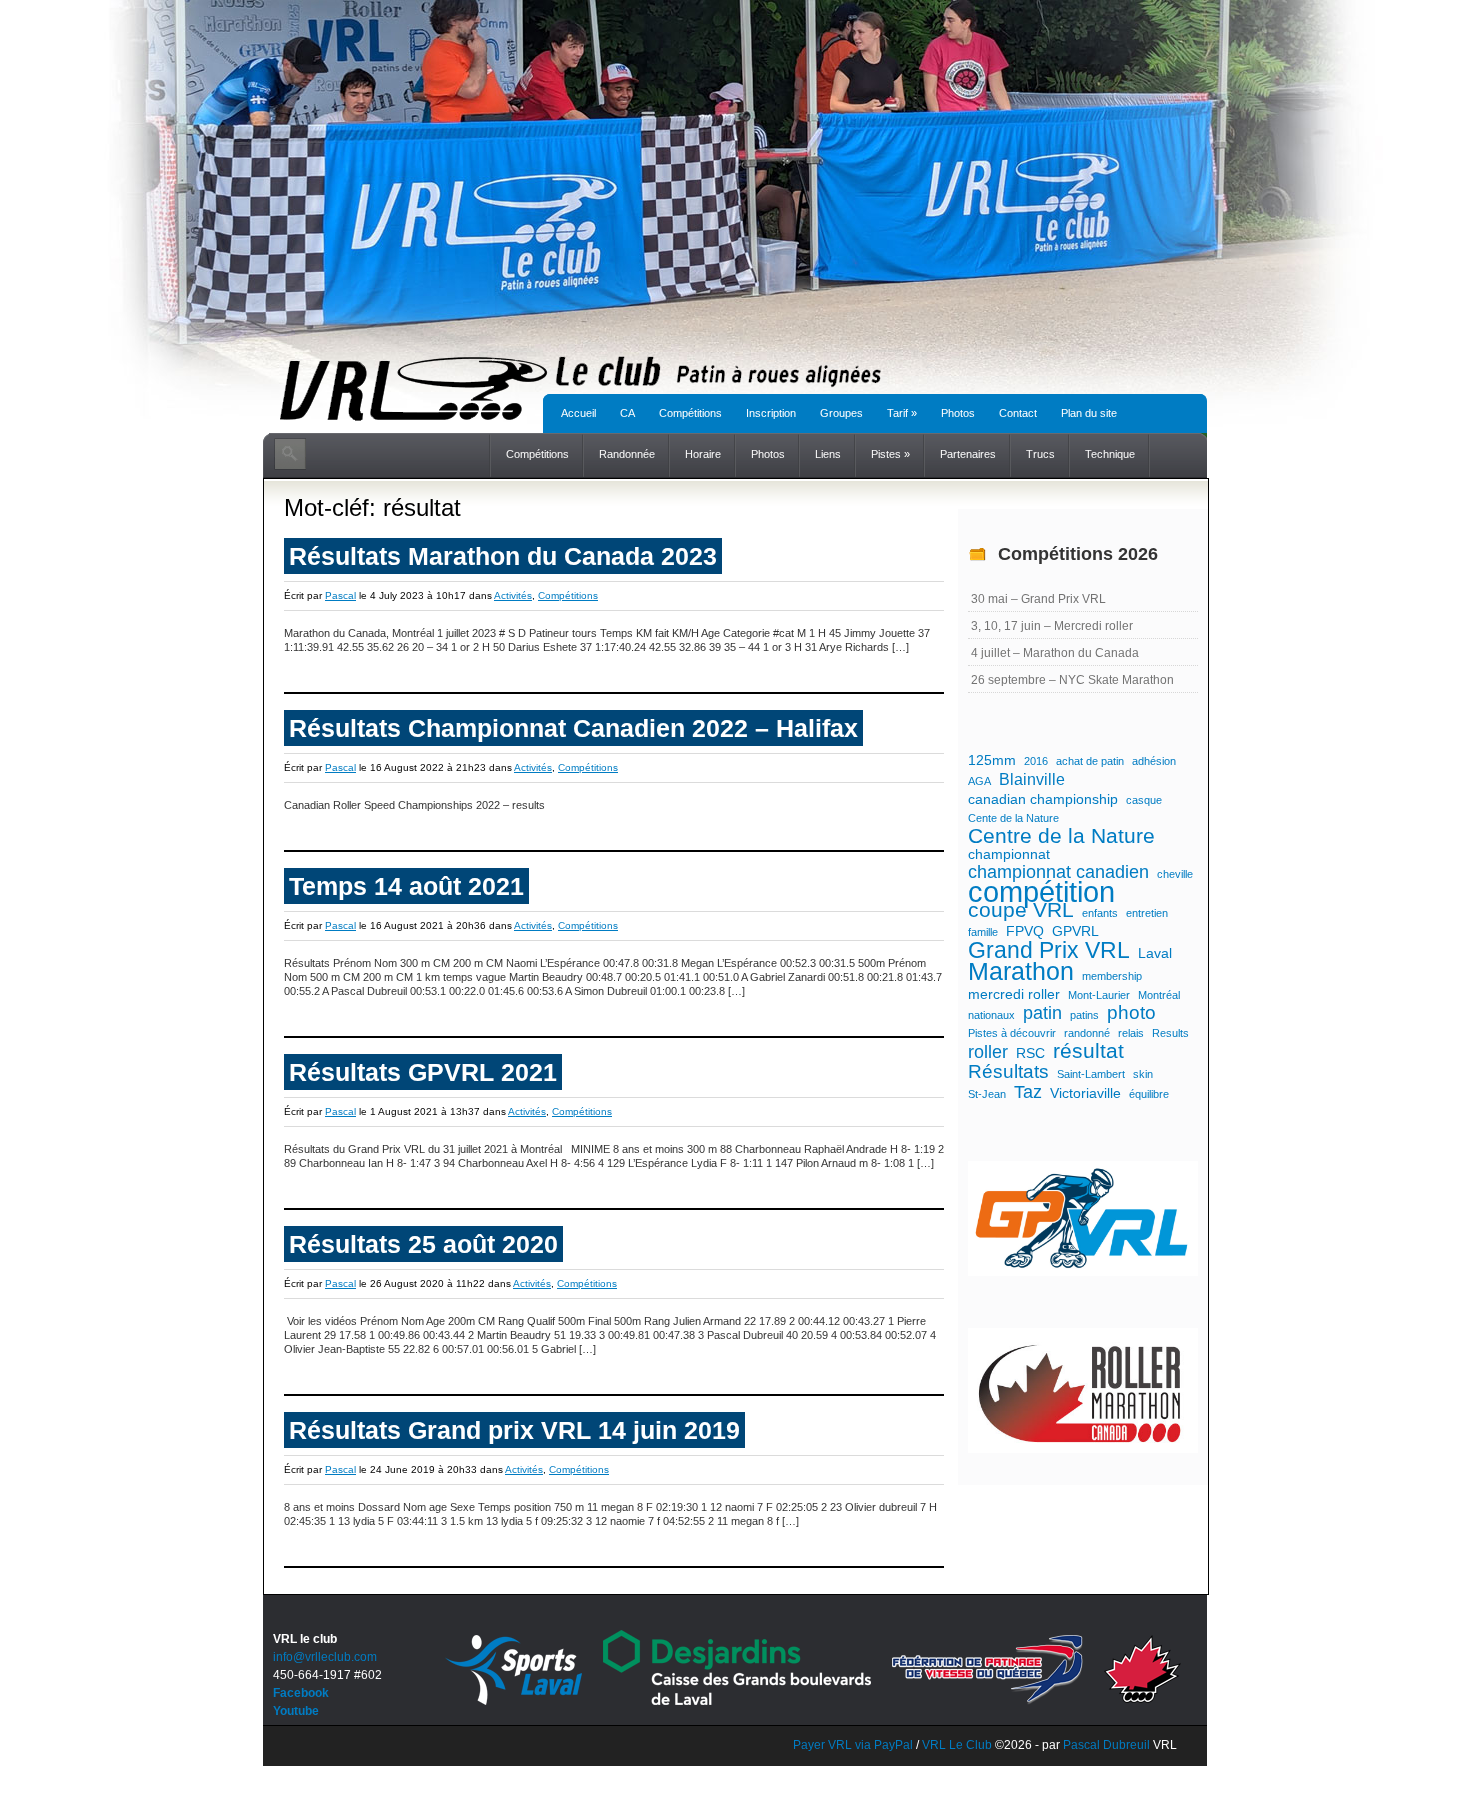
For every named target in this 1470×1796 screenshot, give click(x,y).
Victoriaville (1085, 1093)
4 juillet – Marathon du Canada (1055, 653)
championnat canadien (1058, 872)
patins (1084, 1015)
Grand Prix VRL (1049, 950)
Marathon (1021, 972)
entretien (1147, 913)
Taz (1028, 1092)
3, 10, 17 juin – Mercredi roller (1052, 626)
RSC (1030, 1053)
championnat (1009, 854)
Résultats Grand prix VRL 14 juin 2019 (514, 1430)
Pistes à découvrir (1012, 1033)
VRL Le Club (958, 1745)
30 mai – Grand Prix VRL (1038, 599)
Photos (958, 413)
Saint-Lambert (1091, 1074)
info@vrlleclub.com (325, 1657)
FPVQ (1025, 931)
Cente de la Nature (1013, 818)
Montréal (1159, 995)
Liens (828, 454)
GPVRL (1075, 931)
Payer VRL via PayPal (853, 1745)
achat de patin (1090, 761)
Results (1170, 1033)
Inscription (771, 413)
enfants (1100, 913)
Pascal (340, 595)
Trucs (1040, 454)
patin (1042, 1013)
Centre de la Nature (1061, 836)
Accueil (578, 413)
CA (627, 413)
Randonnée (627, 454)
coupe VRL (1021, 910)
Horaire (703, 454)
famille (983, 932)
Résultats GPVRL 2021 (423, 1072)
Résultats (1008, 1072)
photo (1131, 1013)
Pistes (890, 454)
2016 (1036, 761)
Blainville (1032, 779)
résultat (1088, 1051)
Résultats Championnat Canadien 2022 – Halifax (573, 728)
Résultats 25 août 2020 (423, 1244)
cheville (1175, 874)
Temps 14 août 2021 (406, 886)
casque (1144, 800)
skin (1143, 1074)
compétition (1041, 892)
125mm (992, 760)
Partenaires (968, 454)
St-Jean (987, 1094)
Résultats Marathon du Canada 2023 (503, 556)
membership (1112, 976)
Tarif (902, 413)
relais (1131, 1033)
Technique (1110, 454)
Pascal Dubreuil (1106, 1745)
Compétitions (690, 413)
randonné (1087, 1033)
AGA (979, 781)
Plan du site (1089, 413)
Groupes (841, 413)
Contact (1018, 413)
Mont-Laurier (1099, 995)
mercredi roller (1014, 994)
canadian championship (1043, 799)
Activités (513, 595)
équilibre (1149, 1094)
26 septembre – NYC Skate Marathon (1072, 680)
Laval (1155, 953)
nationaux (991, 1015)
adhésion (1154, 761)
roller (988, 1052)
